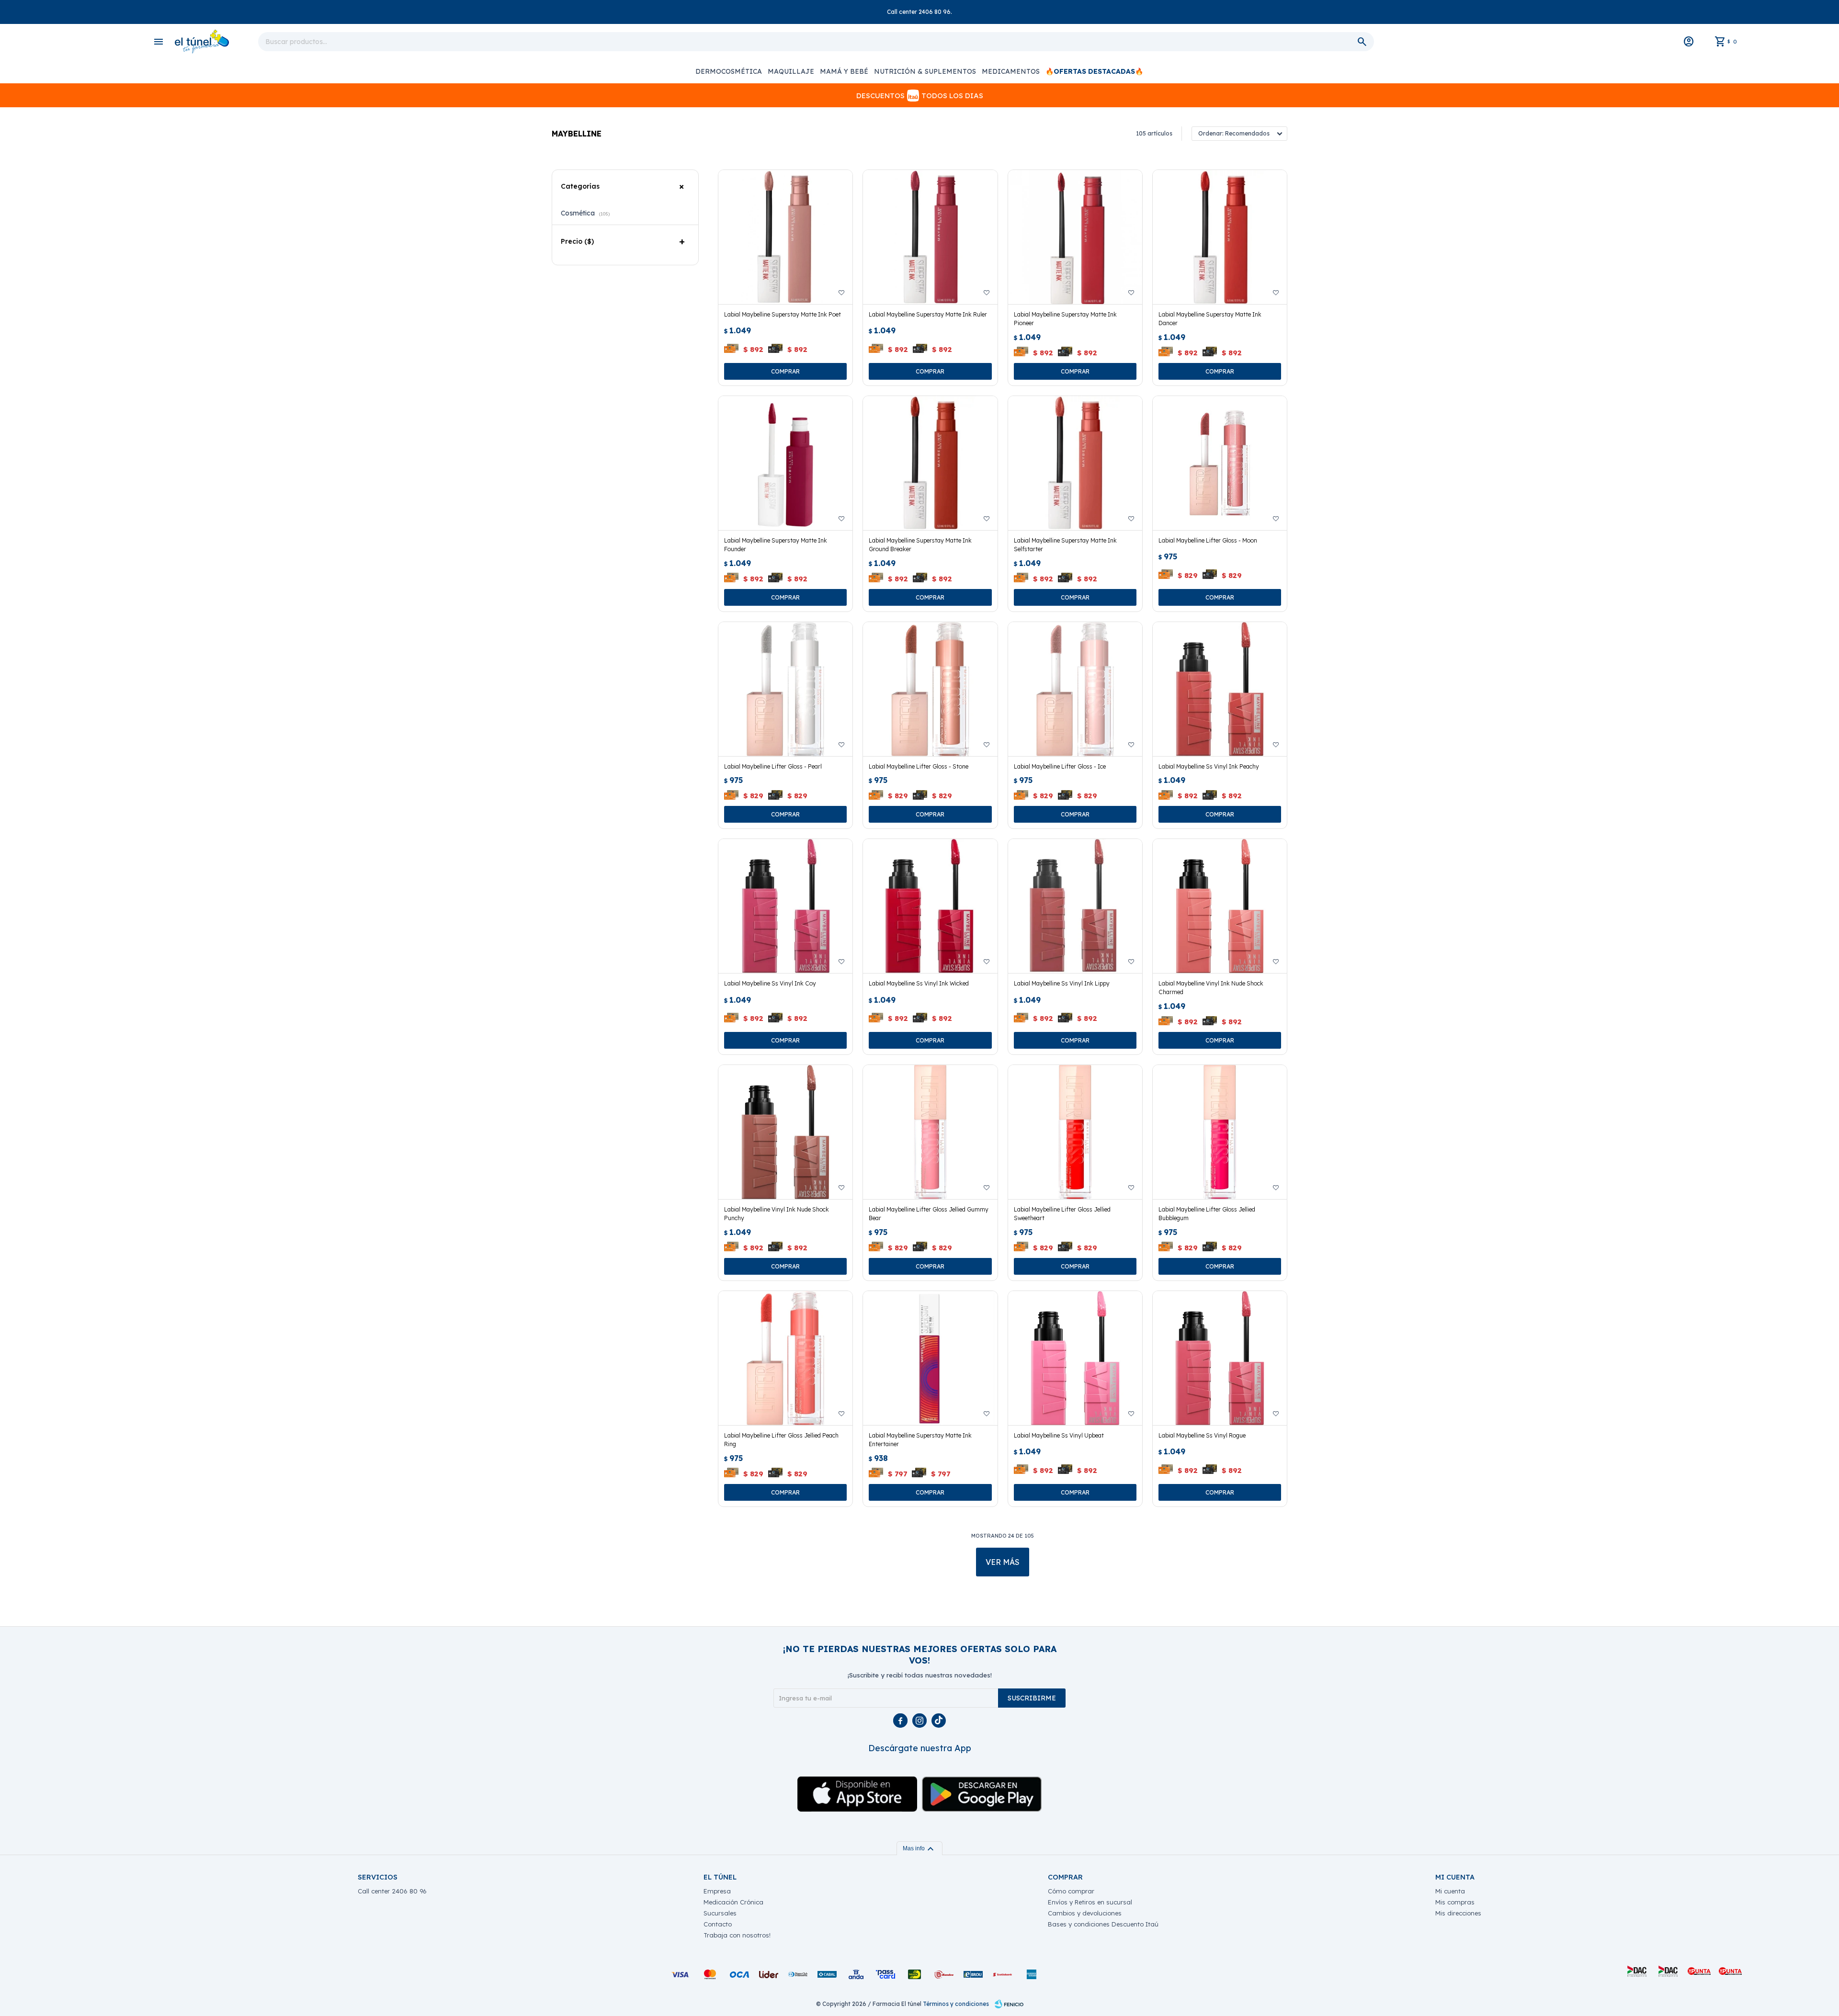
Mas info (919, 1848)
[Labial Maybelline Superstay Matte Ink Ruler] (930, 237)
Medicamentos (1011, 71)
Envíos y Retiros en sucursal (1090, 1902)
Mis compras (1455, 1902)
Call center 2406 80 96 (392, 1891)
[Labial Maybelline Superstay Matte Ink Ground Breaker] (930, 463)
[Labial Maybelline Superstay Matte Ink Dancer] (1220, 237)
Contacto (718, 1924)
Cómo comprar (1071, 1891)
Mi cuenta (1450, 1891)
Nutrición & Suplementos (925, 71)
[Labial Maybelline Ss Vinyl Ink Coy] (785, 906)
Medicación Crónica (733, 1902)
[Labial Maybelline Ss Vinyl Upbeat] (1075, 1358)
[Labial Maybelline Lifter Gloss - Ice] (1075, 689)
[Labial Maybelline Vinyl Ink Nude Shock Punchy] (785, 1132)
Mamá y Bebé (844, 71)
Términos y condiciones (956, 2004)
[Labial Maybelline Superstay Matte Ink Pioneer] (1075, 237)
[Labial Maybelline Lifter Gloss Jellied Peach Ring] (785, 1358)
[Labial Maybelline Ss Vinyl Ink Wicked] (930, 906)
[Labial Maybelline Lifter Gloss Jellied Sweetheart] (1075, 1132)
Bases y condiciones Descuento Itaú (1103, 1924)
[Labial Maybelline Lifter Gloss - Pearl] (785, 689)
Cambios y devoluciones (1085, 1913)
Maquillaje (791, 71)
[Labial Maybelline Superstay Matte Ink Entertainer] (930, 1358)
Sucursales (720, 1913)
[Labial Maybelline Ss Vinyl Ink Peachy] (1220, 689)
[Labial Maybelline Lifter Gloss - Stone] (930, 689)
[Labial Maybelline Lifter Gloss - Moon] (1220, 463)
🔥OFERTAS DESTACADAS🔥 (1094, 71)
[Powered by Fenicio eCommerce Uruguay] (1009, 2004)
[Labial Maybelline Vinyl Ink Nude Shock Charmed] (1220, 906)
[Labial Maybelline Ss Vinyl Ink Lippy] (1075, 906)
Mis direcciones (1458, 1913)
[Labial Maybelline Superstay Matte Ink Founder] (785, 463)
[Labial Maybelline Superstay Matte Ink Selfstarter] (1075, 463)
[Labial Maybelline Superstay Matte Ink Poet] (785, 237)
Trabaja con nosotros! (737, 1935)
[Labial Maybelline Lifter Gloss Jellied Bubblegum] (1220, 1132)
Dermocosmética (729, 71)
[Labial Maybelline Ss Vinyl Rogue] (1220, 1358)
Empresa (717, 1891)
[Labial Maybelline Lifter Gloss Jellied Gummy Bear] (930, 1132)
